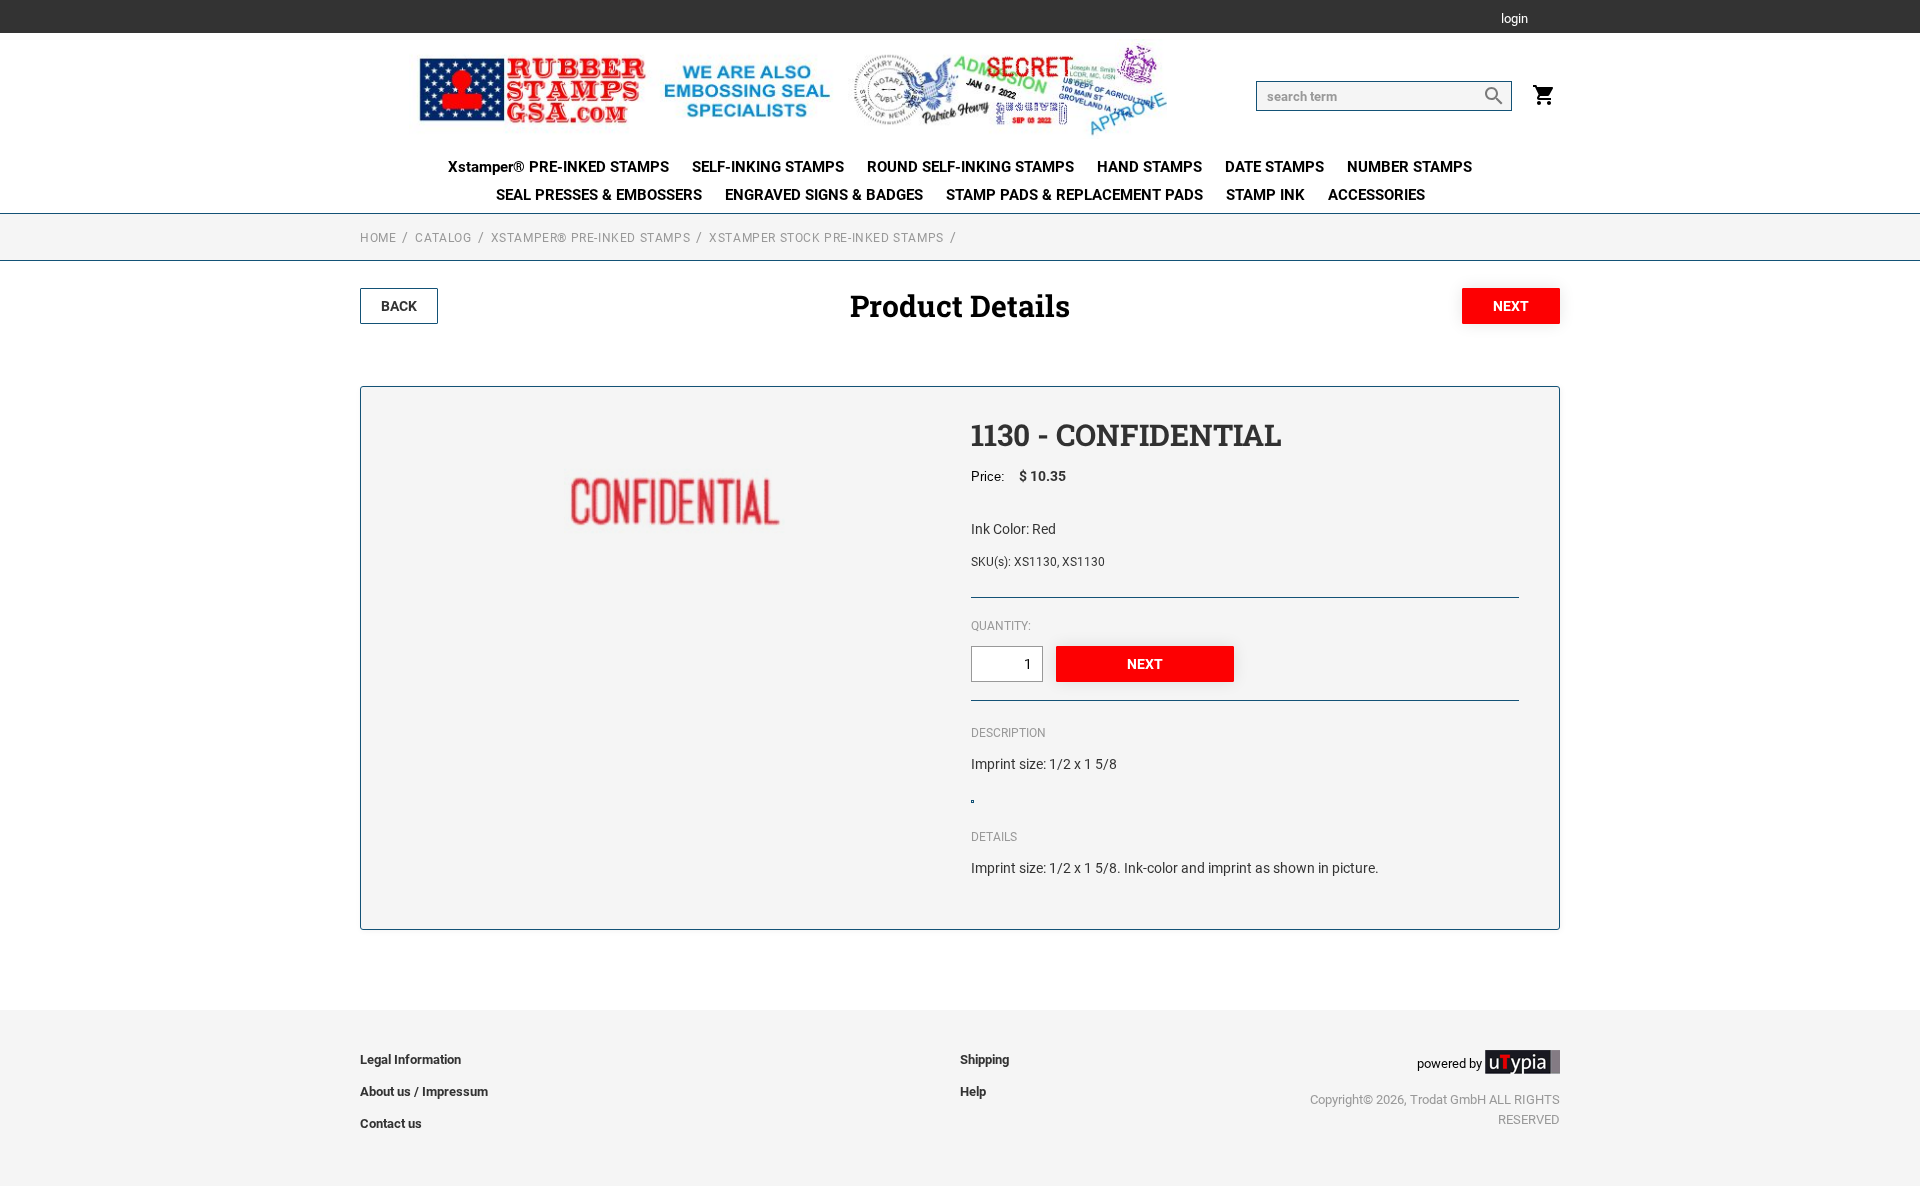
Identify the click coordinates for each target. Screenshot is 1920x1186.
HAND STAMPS (1149, 167)
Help (973, 1091)
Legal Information (410, 1059)
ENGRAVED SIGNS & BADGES (824, 195)
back (399, 306)
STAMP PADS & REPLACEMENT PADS (1074, 195)
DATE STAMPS (1274, 167)
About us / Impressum (424, 1091)
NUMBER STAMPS (1409, 167)
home (378, 238)
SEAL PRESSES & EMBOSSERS (599, 195)
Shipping (984, 1059)
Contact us (391, 1123)
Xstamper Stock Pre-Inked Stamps (826, 238)
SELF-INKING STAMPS (768, 167)
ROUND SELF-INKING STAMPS (970, 167)
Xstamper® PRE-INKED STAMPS (558, 167)
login (1514, 19)
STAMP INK (1265, 195)
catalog (443, 238)
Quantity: (1001, 626)
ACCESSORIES (1376, 195)
